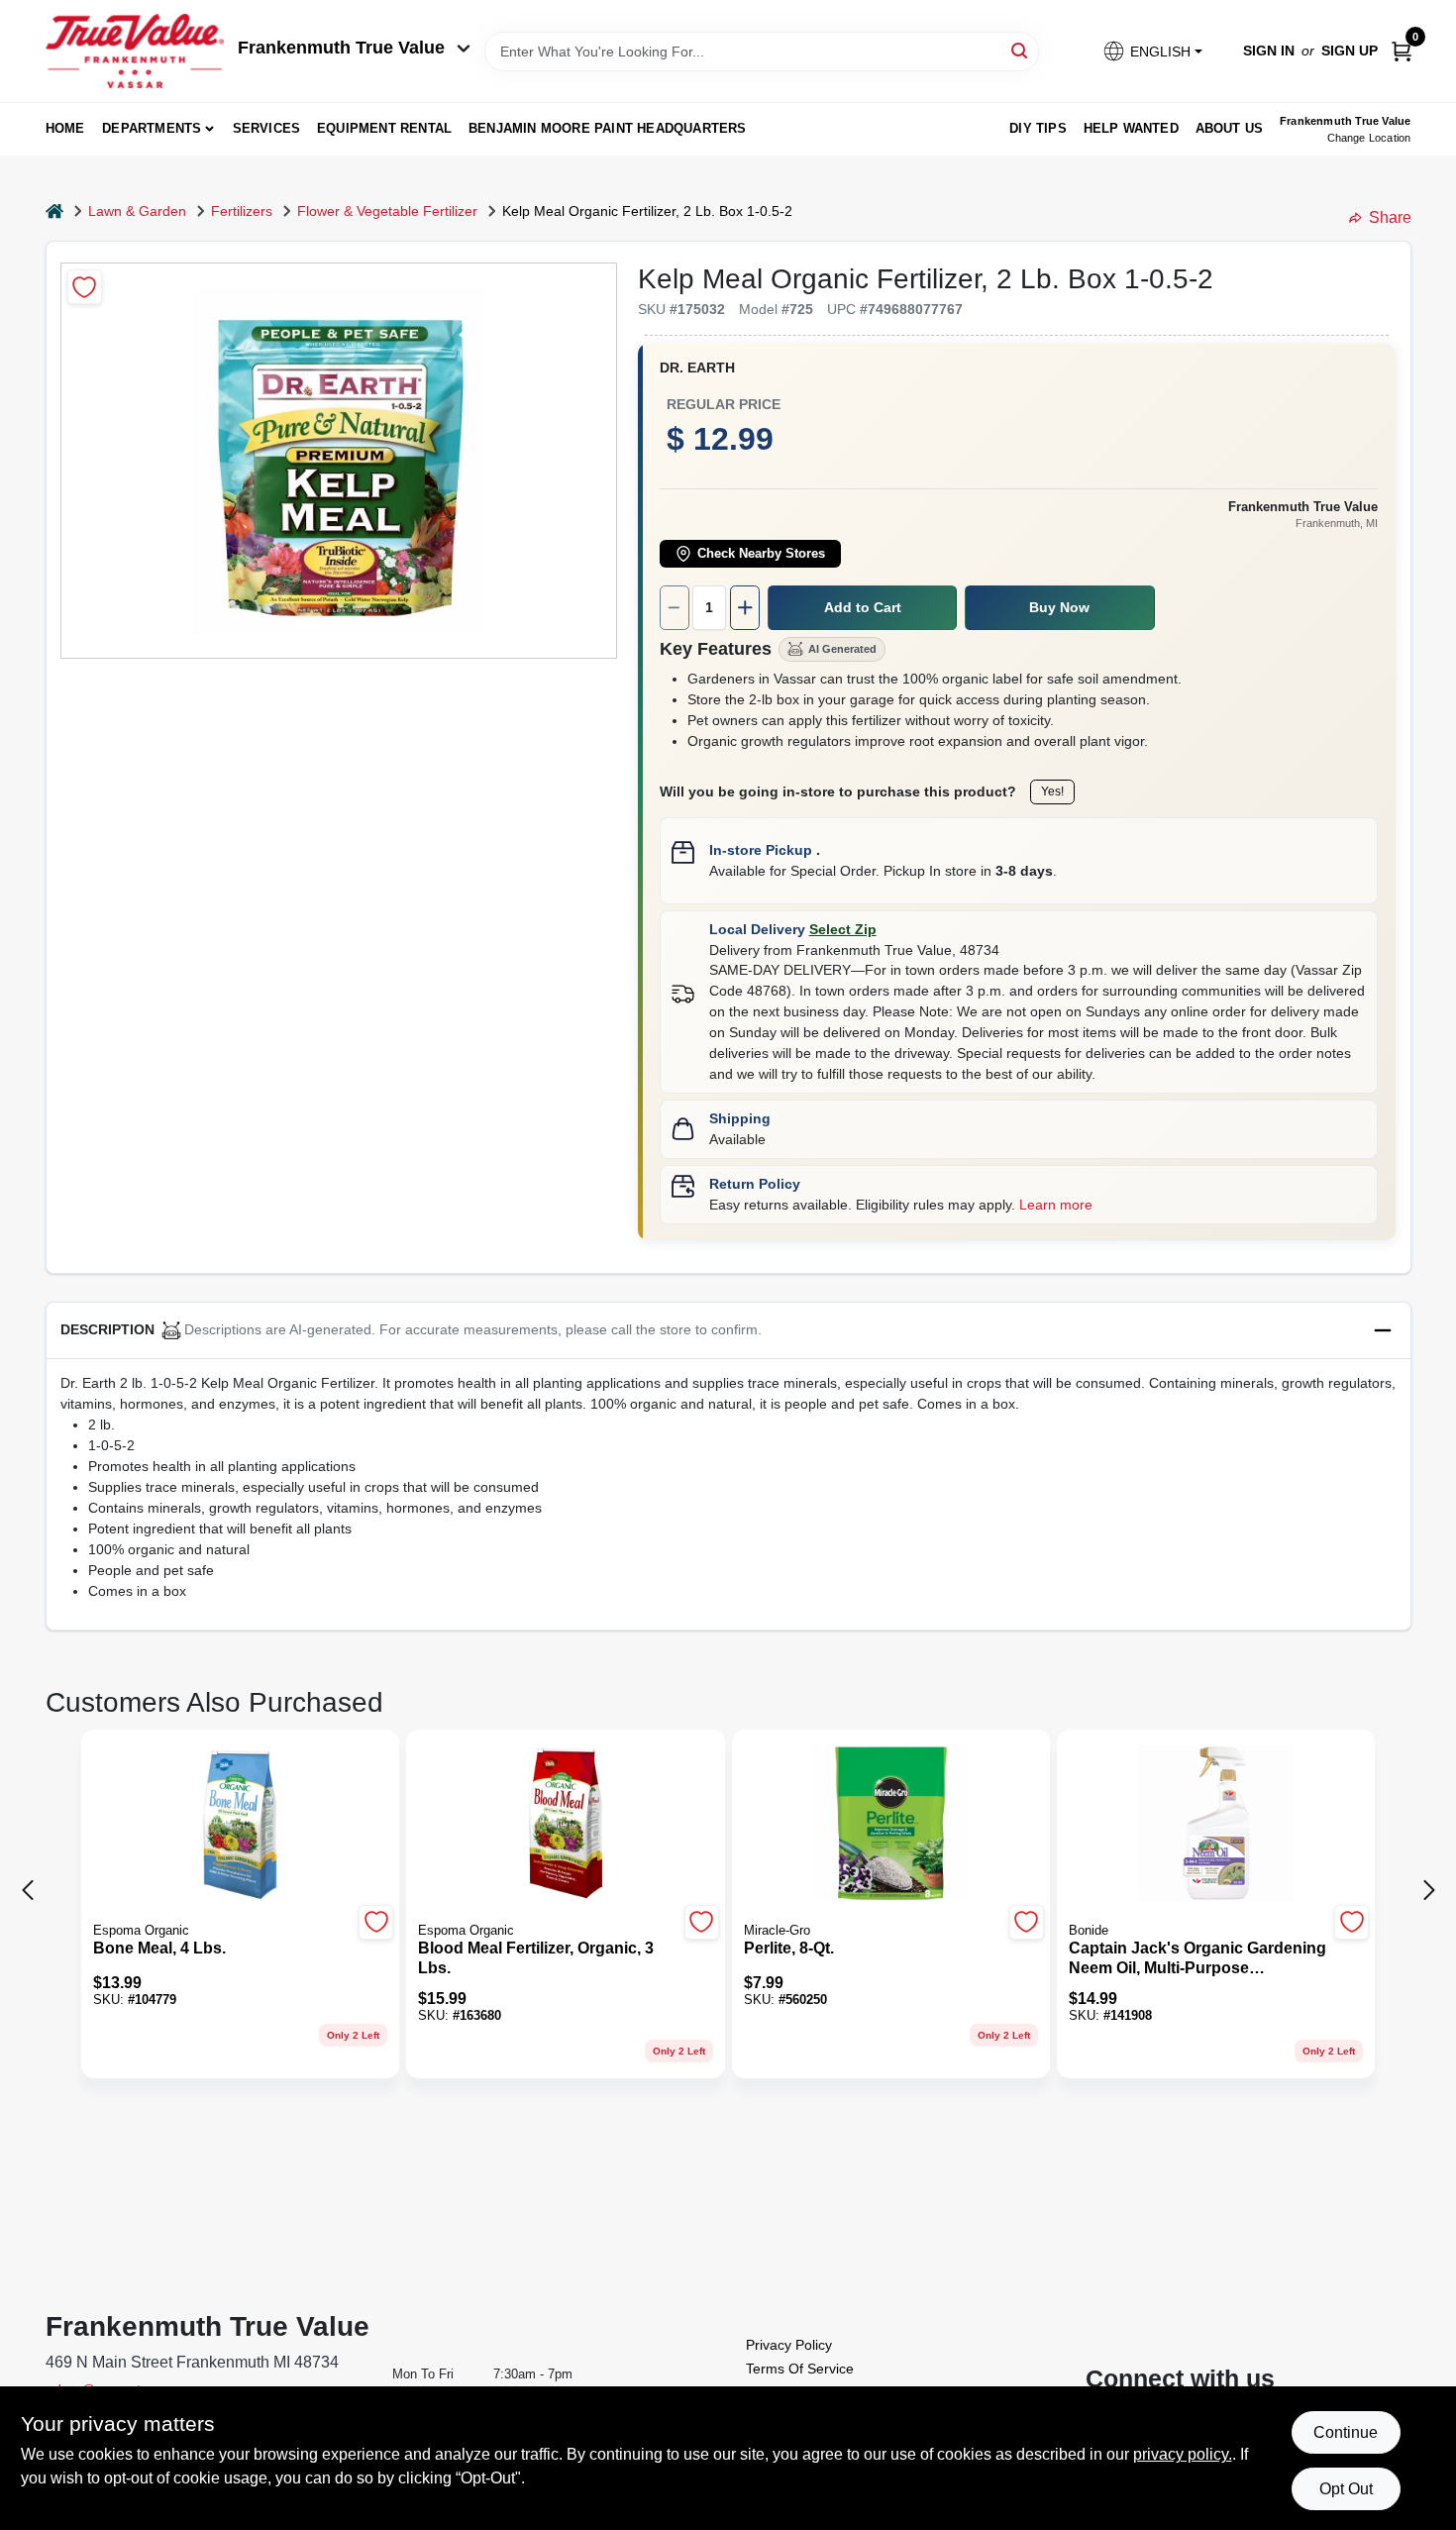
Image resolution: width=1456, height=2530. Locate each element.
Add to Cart (863, 607)
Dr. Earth (697, 368)
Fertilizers (242, 211)
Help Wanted (1131, 128)
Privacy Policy (789, 2345)
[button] (1151, 51)
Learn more (1056, 1205)
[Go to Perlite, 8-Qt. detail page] (891, 1825)
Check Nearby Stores (761, 554)
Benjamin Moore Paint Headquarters (608, 128)
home (65, 128)
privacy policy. (1183, 2454)
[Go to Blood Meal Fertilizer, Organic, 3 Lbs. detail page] (566, 1825)
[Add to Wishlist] (85, 287)
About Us (1230, 128)
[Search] (1021, 50)
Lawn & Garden (137, 211)
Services (267, 128)
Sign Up (1350, 51)
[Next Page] (1429, 1890)
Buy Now (1059, 607)
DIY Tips (1038, 128)
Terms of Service (800, 2369)
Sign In (1269, 51)
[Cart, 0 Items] (1402, 51)
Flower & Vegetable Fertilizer (387, 211)
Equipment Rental (384, 128)
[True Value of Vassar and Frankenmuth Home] (135, 51)
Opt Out (1346, 2489)
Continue (1346, 2432)
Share (1390, 217)
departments (152, 128)
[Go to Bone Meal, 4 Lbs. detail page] (240, 1825)
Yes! (1052, 791)
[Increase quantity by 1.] (745, 608)
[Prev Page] (28, 1890)
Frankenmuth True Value (341, 48)
